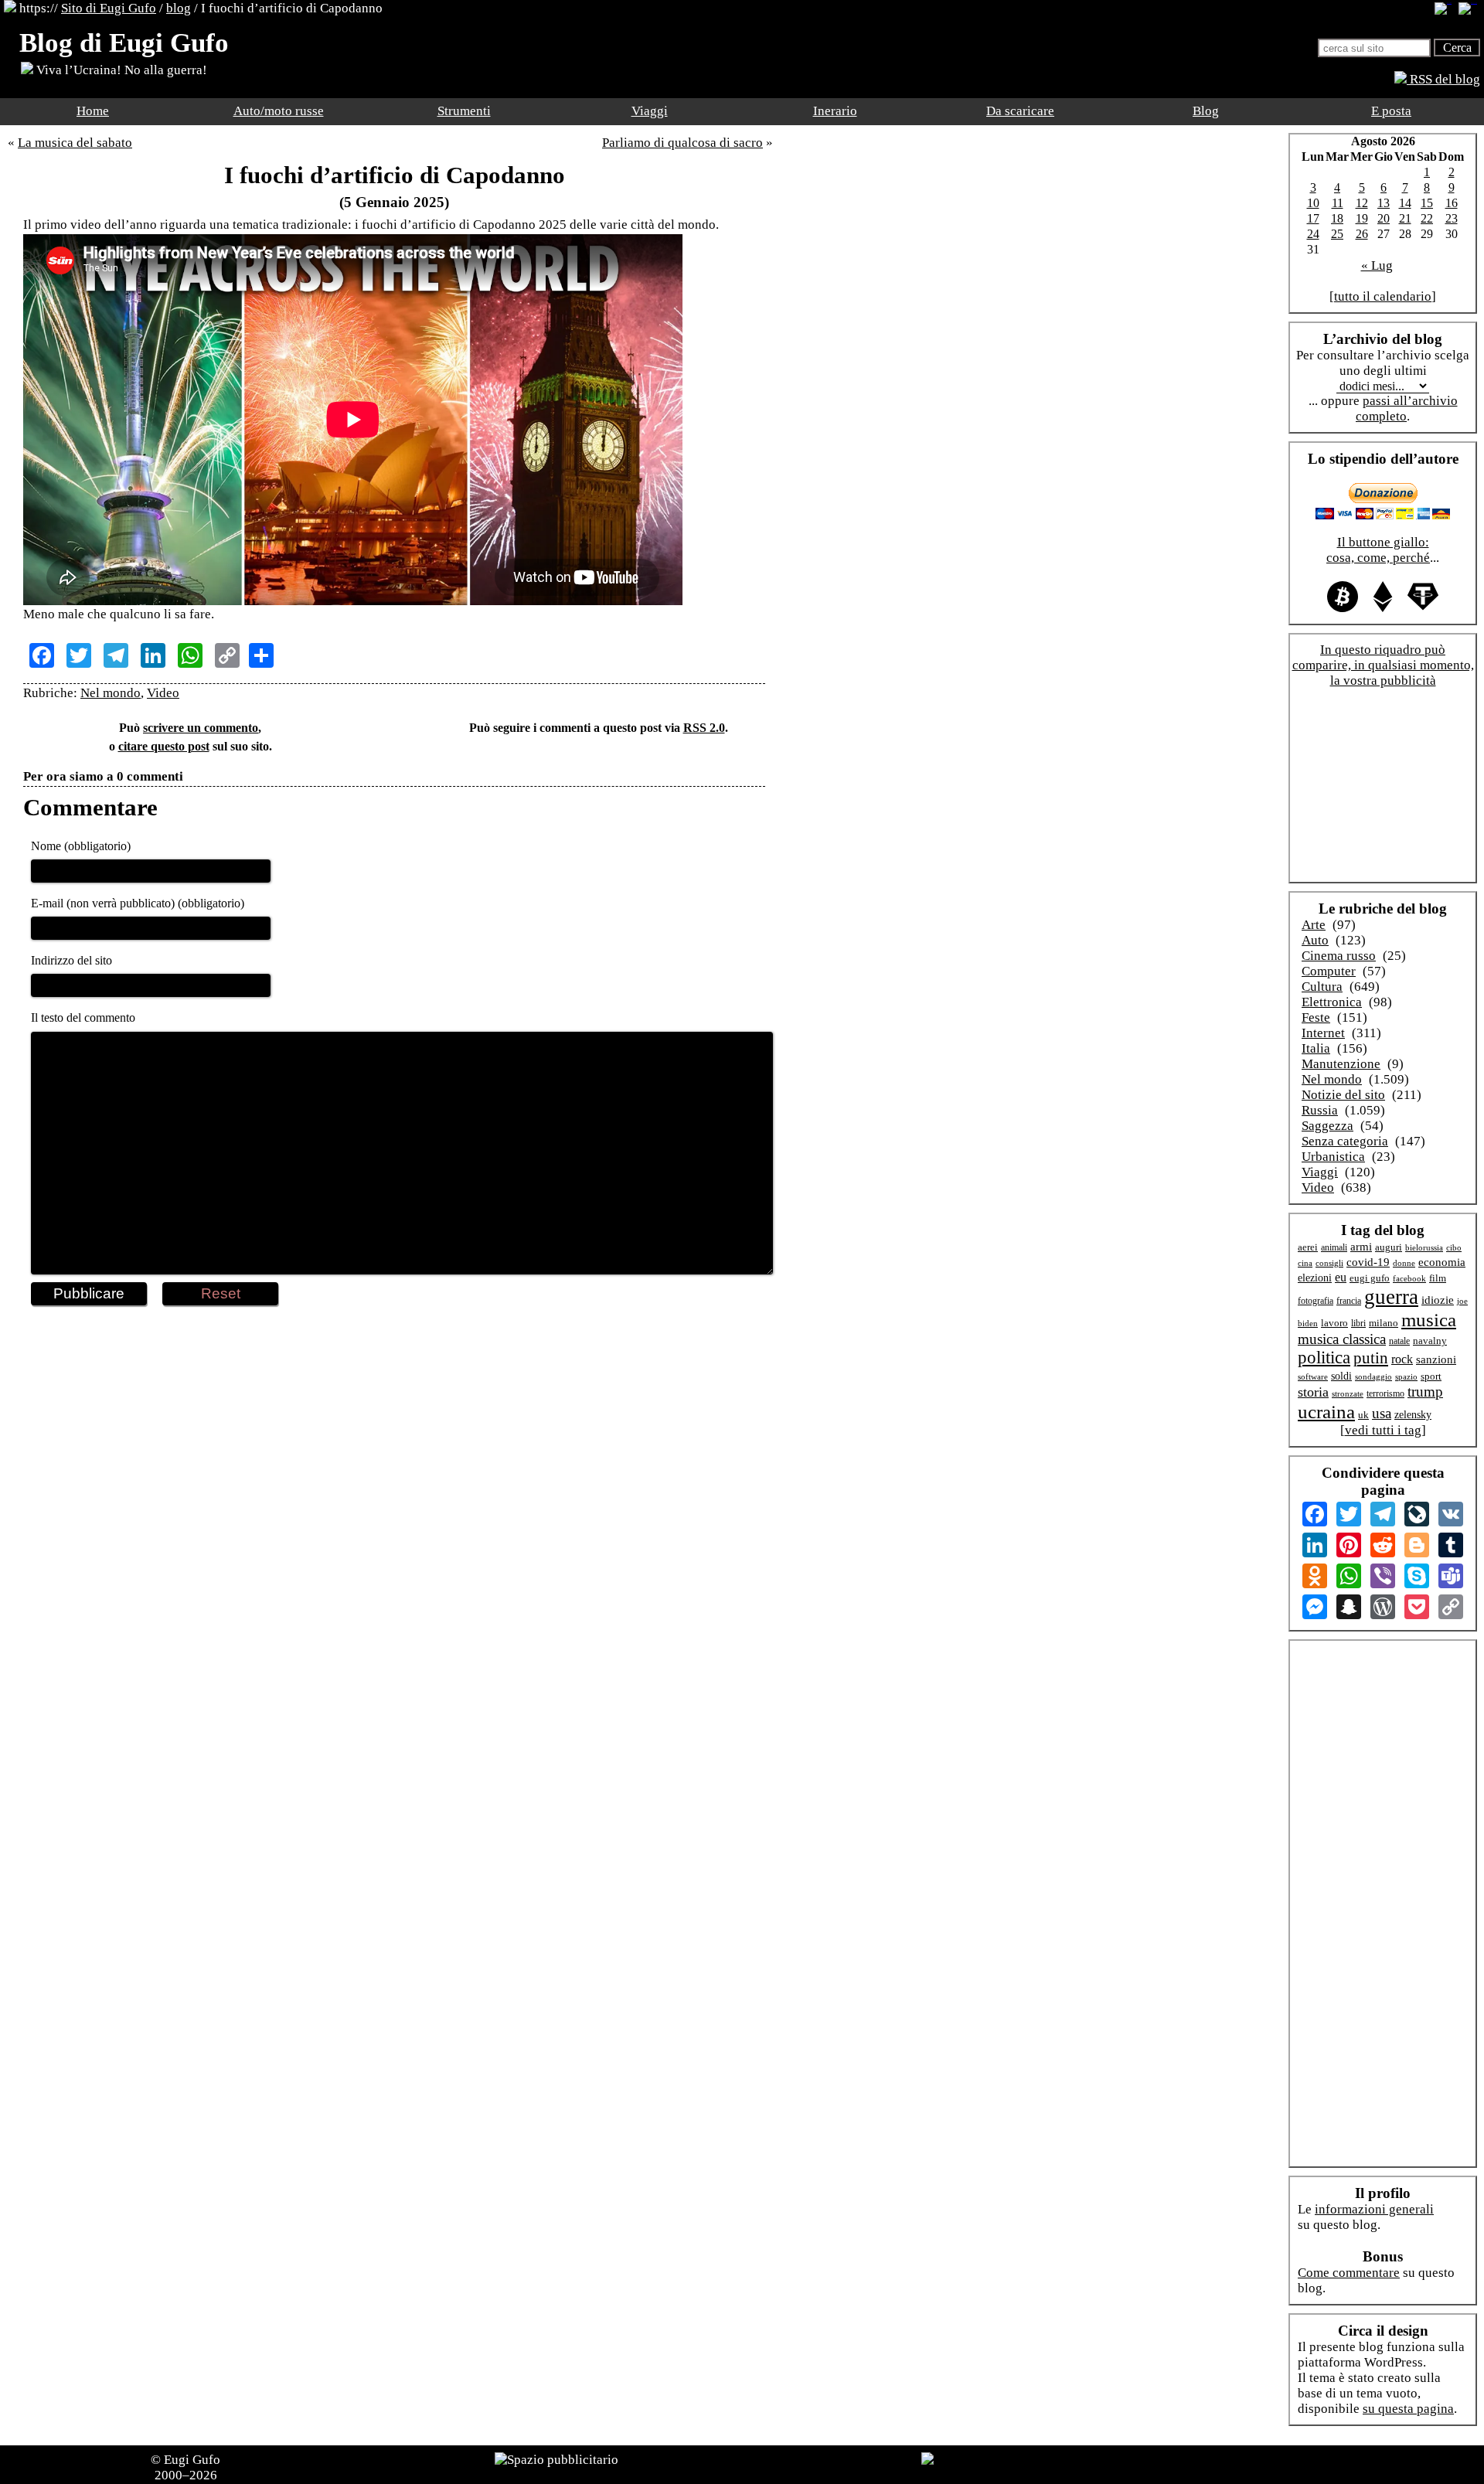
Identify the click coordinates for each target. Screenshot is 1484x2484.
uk (1363, 1415)
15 (1427, 203)
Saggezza (1327, 1126)
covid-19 (1368, 1262)
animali (1334, 1247)
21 (1405, 218)
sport (1431, 1376)
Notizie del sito (1343, 1095)
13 (1384, 203)
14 (1405, 203)
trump (1425, 1392)
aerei (1308, 1247)
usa (1382, 1413)
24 (1313, 234)
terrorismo (1385, 1394)
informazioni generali (1374, 2209)
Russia (1320, 1110)
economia (1442, 1262)
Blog (1206, 111)
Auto (1315, 940)
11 (1338, 203)
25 (1337, 234)
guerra (1391, 1297)
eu (1341, 1277)
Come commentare (1349, 2273)
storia (1313, 1392)
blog (179, 8)
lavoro (1334, 1323)
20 (1384, 218)
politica (1324, 1358)
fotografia (1316, 1301)
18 (1337, 218)
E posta (1391, 111)
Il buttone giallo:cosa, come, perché (1378, 550)
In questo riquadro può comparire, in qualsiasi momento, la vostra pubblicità (1383, 665)
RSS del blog (1443, 79)
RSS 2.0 (704, 728)
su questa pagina (1408, 2409)
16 (1452, 203)
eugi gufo (1370, 1278)
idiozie (1438, 1300)
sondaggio (1373, 1376)
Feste (1316, 1017)
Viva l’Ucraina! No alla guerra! (120, 70)
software (1313, 1376)
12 (1362, 203)
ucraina (1326, 1411)
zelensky (1413, 1414)
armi (1361, 1246)
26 (1362, 234)
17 (1313, 218)
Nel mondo (111, 693)
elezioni (1315, 1278)
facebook (1409, 1278)
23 (1452, 218)
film (1438, 1278)
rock (1402, 1359)
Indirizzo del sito (71, 960)
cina (1305, 1263)
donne (1404, 1263)
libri (1358, 1323)
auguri (1389, 1247)
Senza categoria (1345, 1141)
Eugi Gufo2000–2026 (188, 2467)
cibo (1454, 1247)
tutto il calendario (1383, 296)
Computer (1329, 971)
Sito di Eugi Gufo (109, 8)
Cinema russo (1339, 956)
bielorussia (1424, 1247)
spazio (1406, 1376)
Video (163, 693)
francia (1349, 1301)
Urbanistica (1333, 1157)
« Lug (1377, 265)
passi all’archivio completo (1407, 408)
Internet (1323, 1033)
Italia (1316, 1048)
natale (1399, 1341)
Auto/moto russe (279, 111)
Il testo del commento (83, 1017)
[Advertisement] (394, 1356)
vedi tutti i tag (1383, 1430)
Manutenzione (1341, 1064)
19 (1362, 218)
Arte (1314, 925)
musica (1429, 1320)
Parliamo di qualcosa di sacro (682, 143)
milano (1384, 1323)
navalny (1430, 1341)
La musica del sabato (75, 143)
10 (1313, 203)
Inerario (835, 111)
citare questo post (164, 746)
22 (1427, 218)
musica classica (1342, 1339)
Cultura (1322, 987)
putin (1371, 1358)
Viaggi (650, 111)
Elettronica (1332, 1002)
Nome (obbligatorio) (81, 846)
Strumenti (464, 111)
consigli (1329, 1263)
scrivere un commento (201, 728)
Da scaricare (1020, 111)
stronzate (1348, 1394)
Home (93, 111)
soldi (1341, 1376)
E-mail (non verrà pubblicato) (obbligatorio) (138, 903)
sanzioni (1436, 1359)
